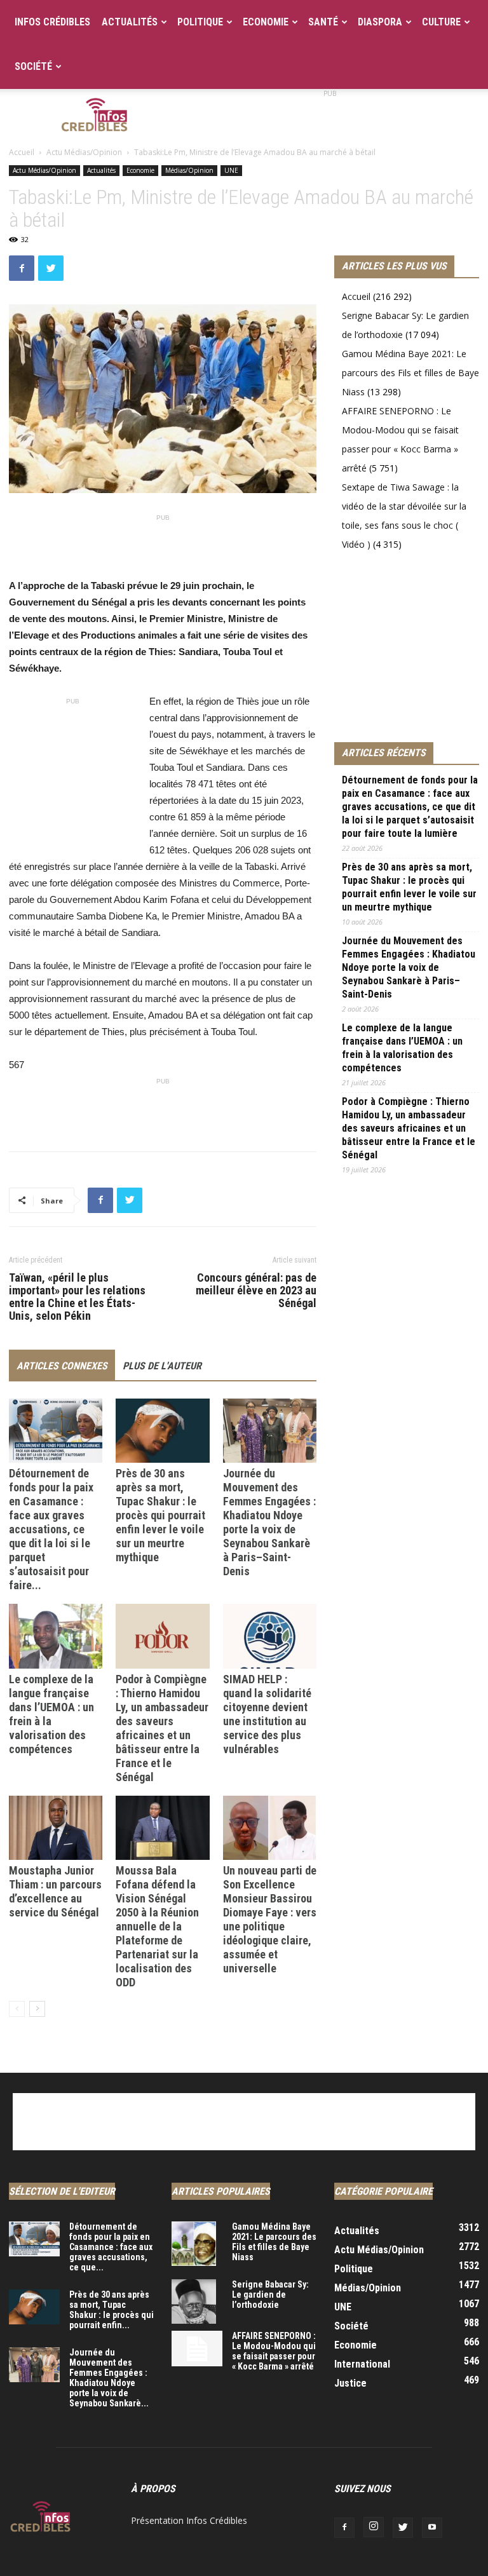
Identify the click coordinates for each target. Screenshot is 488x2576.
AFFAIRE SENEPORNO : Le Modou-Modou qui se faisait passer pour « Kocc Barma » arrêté (274, 2351)
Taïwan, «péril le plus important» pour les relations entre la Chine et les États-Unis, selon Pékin (77, 1297)
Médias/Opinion (189, 170)
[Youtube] (432, 2528)
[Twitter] (403, 2528)
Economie (266, 22)
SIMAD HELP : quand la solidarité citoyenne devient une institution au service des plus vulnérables (267, 1714)
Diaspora (380, 22)
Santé (323, 22)
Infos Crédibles (52, 22)
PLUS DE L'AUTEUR (162, 1366)
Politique (200, 22)
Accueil (22, 152)
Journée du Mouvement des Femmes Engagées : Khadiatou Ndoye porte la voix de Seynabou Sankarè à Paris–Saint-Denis (269, 1522)
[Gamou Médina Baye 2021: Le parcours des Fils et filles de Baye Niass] (197, 2244)
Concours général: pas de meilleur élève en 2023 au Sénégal (256, 1291)
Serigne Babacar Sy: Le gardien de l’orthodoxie (270, 2295)
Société (33, 66)
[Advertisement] (330, 117)
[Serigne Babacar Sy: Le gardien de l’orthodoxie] (197, 2301)
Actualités (130, 22)
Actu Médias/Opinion (84, 152)
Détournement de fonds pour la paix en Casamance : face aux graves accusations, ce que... (111, 2247)
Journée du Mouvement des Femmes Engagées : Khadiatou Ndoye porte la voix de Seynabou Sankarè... (109, 2378)
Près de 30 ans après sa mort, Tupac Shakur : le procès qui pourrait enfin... (112, 2310)
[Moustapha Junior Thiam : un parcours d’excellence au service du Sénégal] (56, 1828)
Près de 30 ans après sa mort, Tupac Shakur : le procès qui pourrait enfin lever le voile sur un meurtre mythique (160, 1515)
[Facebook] (344, 2528)
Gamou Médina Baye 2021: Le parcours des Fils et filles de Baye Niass (410, 373)
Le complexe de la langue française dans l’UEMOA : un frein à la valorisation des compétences (402, 1048)
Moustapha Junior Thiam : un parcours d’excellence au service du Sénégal (55, 1891)
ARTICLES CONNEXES (62, 1366)
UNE (231, 170)
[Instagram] (374, 2527)
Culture (441, 22)
